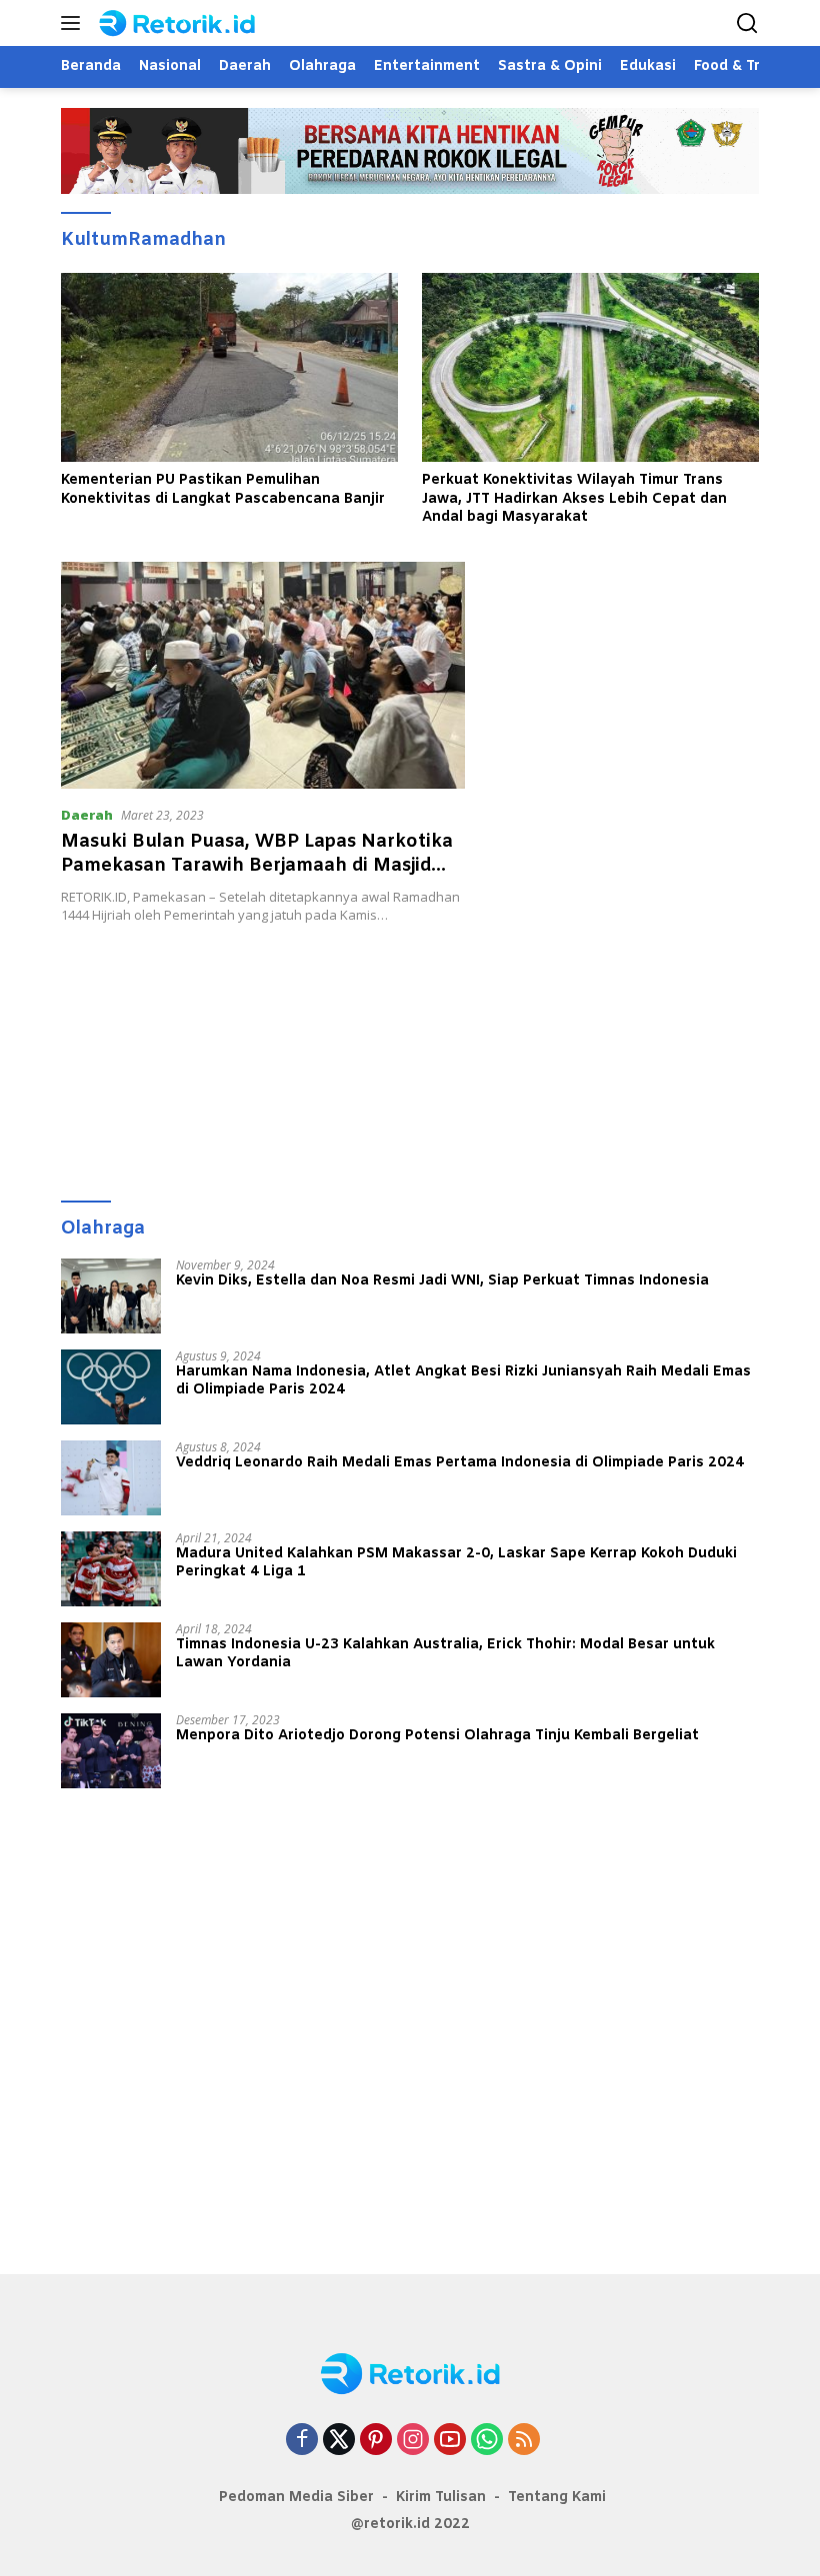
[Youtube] (450, 2441)
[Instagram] (413, 2441)
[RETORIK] (195, 23)
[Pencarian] (747, 23)
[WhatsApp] (487, 2441)
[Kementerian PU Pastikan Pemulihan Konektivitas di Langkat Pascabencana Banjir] (229, 368)
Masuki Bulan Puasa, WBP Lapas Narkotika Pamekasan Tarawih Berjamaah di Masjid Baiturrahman (257, 865)
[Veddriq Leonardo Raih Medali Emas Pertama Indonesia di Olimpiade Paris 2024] (111, 1478)
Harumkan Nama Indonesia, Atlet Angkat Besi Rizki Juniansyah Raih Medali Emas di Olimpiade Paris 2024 (463, 1381)
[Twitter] (339, 2441)
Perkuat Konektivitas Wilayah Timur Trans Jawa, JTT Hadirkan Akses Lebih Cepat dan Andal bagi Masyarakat (574, 499)
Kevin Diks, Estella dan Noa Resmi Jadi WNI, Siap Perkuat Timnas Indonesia (442, 1282)
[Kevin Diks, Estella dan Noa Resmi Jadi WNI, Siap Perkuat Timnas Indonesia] (111, 1296)
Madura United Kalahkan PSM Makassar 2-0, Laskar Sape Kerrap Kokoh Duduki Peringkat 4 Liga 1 (456, 1563)
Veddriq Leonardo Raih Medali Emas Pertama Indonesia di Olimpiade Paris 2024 (460, 1463)
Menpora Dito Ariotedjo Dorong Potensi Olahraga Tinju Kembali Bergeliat (437, 1736)
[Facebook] (302, 2441)
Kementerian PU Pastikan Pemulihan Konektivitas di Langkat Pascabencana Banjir (223, 490)
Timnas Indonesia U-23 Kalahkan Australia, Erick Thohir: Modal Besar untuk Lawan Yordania (445, 1654)
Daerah (87, 815)
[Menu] (74, 23)
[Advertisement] (410, 1053)
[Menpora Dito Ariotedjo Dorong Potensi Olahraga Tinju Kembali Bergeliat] (111, 1751)
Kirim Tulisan (441, 2498)
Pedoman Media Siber (296, 2498)
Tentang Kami (557, 2498)
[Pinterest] (376, 2441)
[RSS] (524, 2441)
